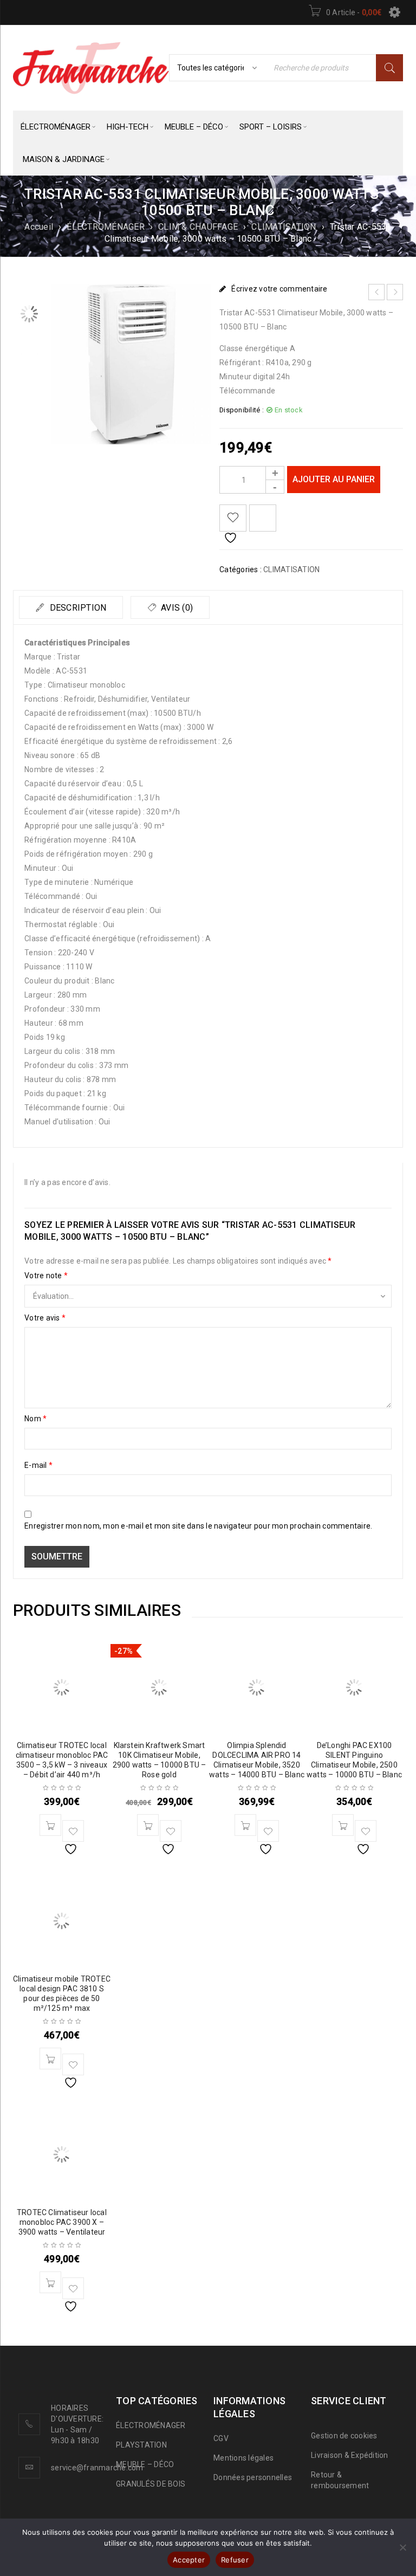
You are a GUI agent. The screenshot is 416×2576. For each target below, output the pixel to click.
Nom (35, 1419)
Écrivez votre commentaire (279, 289)
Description (77, 608)
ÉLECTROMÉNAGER (106, 227)
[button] (50, 1825)
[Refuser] (402, 2547)
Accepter (189, 2560)
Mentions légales (243, 2458)
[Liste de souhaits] (233, 518)
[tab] (71, 607)
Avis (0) (176, 608)
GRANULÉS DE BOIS (151, 2484)
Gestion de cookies (344, 2436)
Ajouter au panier (334, 479)
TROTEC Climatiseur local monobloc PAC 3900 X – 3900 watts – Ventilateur (62, 2222)
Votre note (46, 1276)
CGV (221, 2438)
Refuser (235, 2560)
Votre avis (45, 1318)
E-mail (38, 1465)
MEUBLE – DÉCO (145, 2464)
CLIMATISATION (284, 227)
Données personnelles (253, 2477)
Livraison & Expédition (350, 2455)
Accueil (39, 227)
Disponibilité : (242, 410)
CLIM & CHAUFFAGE (198, 227)
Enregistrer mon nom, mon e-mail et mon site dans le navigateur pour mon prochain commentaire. (198, 1526)
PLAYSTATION (141, 2445)
